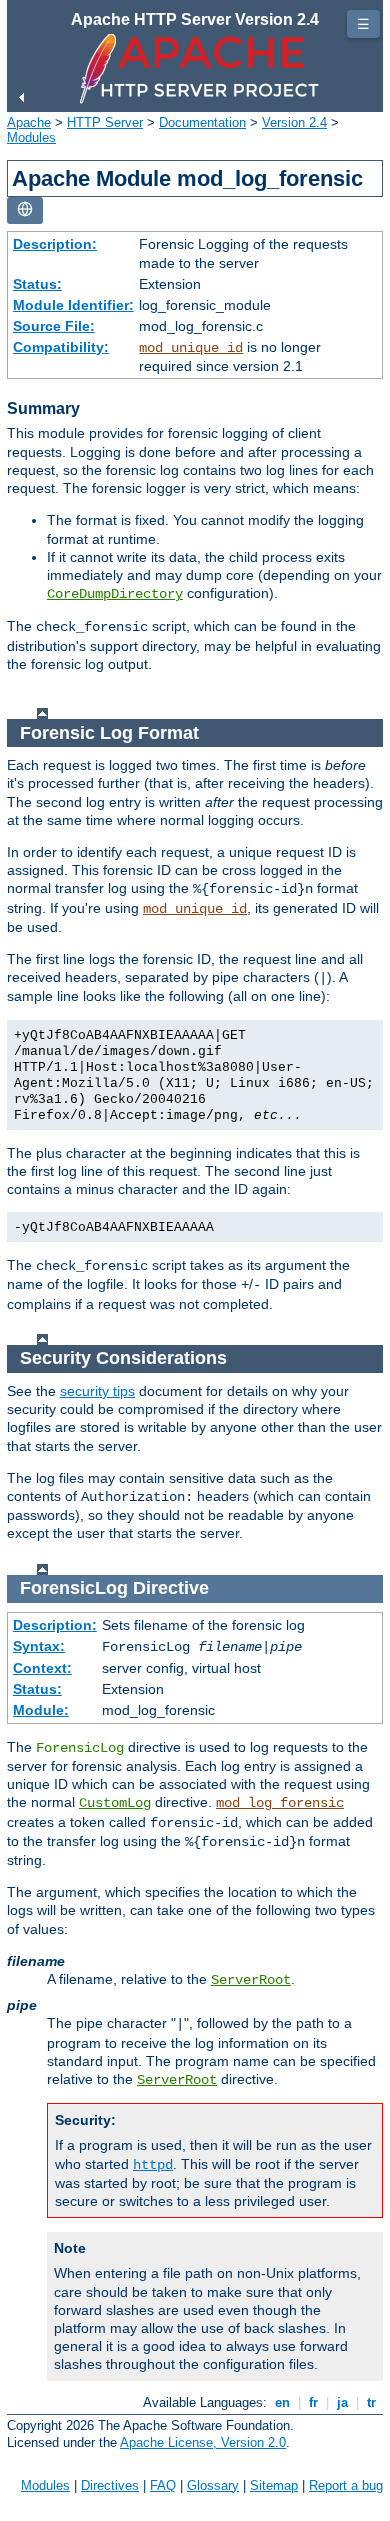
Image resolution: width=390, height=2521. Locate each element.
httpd (153, 2165)
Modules (31, 137)
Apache (29, 122)
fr (313, 2402)
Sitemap (274, 2485)
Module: (41, 1710)
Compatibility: (61, 347)
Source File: (54, 326)
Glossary (213, 2485)
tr (371, 2402)
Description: (55, 244)
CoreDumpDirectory (115, 594)
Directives (110, 2485)
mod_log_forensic (280, 1803)
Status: (37, 284)
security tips (97, 1391)
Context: (42, 1668)
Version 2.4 (294, 122)
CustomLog (115, 1803)
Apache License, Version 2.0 (203, 2442)
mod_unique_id (191, 348)
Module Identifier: (73, 305)
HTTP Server (105, 122)
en (282, 2402)
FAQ (163, 2485)
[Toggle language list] (25, 210)
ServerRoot (251, 1980)
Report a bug (346, 2485)
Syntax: (39, 1646)
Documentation (202, 122)
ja (342, 2402)
